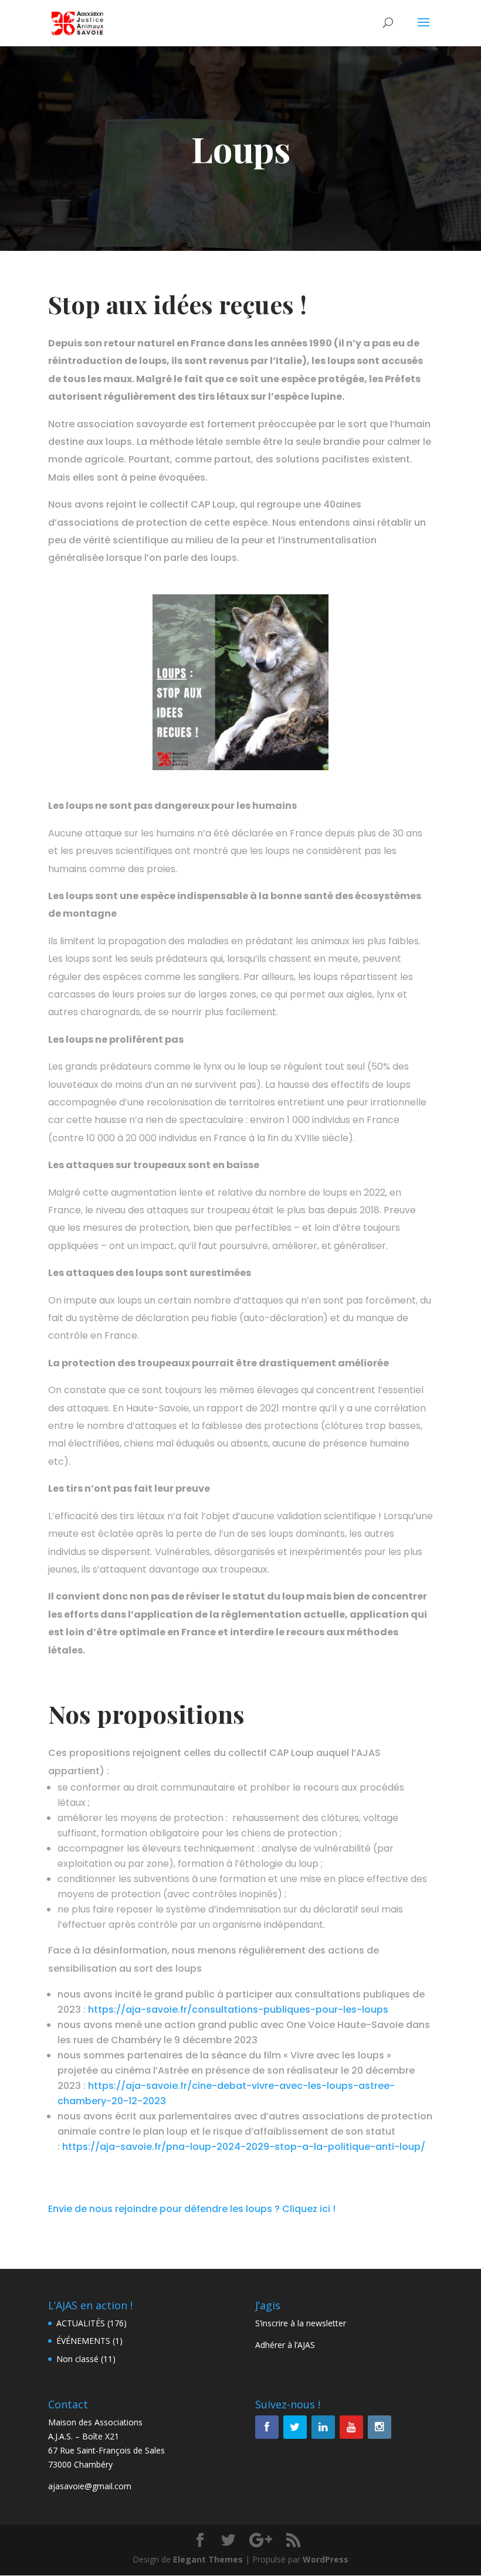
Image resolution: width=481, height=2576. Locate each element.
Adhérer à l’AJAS (285, 2345)
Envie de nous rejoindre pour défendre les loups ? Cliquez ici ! (192, 2209)
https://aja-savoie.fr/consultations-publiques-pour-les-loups (238, 2010)
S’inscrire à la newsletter (301, 2323)
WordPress (326, 2559)
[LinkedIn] (323, 2427)
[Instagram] (380, 2427)
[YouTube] (351, 2427)
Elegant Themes (208, 2559)
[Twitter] (295, 2427)
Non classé (77, 2359)
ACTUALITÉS (81, 2323)
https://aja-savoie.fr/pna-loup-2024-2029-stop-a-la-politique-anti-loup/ (244, 2147)
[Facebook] (267, 2427)
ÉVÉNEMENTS (83, 2341)
